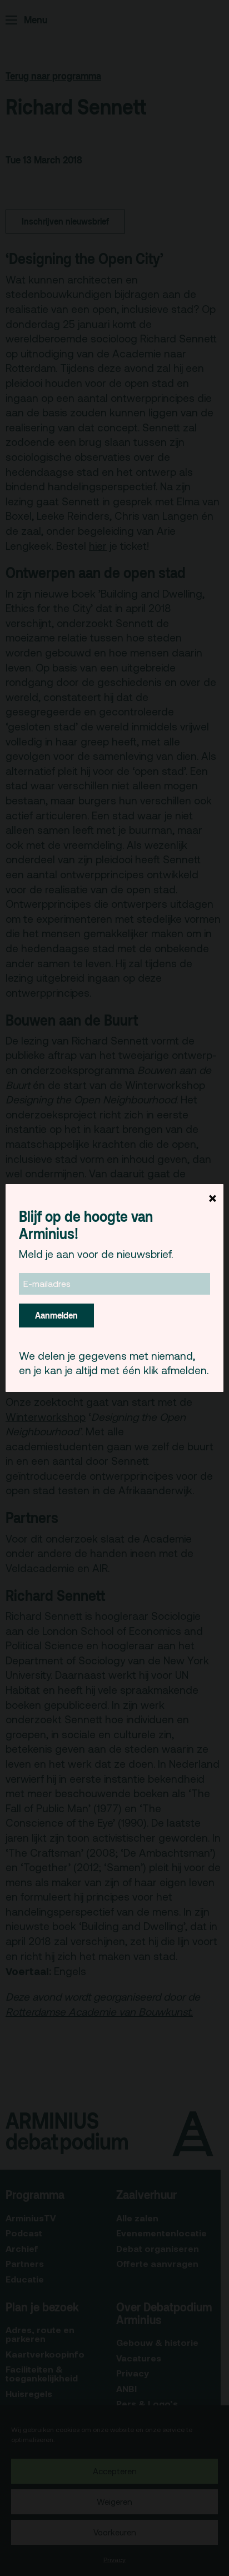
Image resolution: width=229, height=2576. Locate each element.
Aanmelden (56, 1315)
